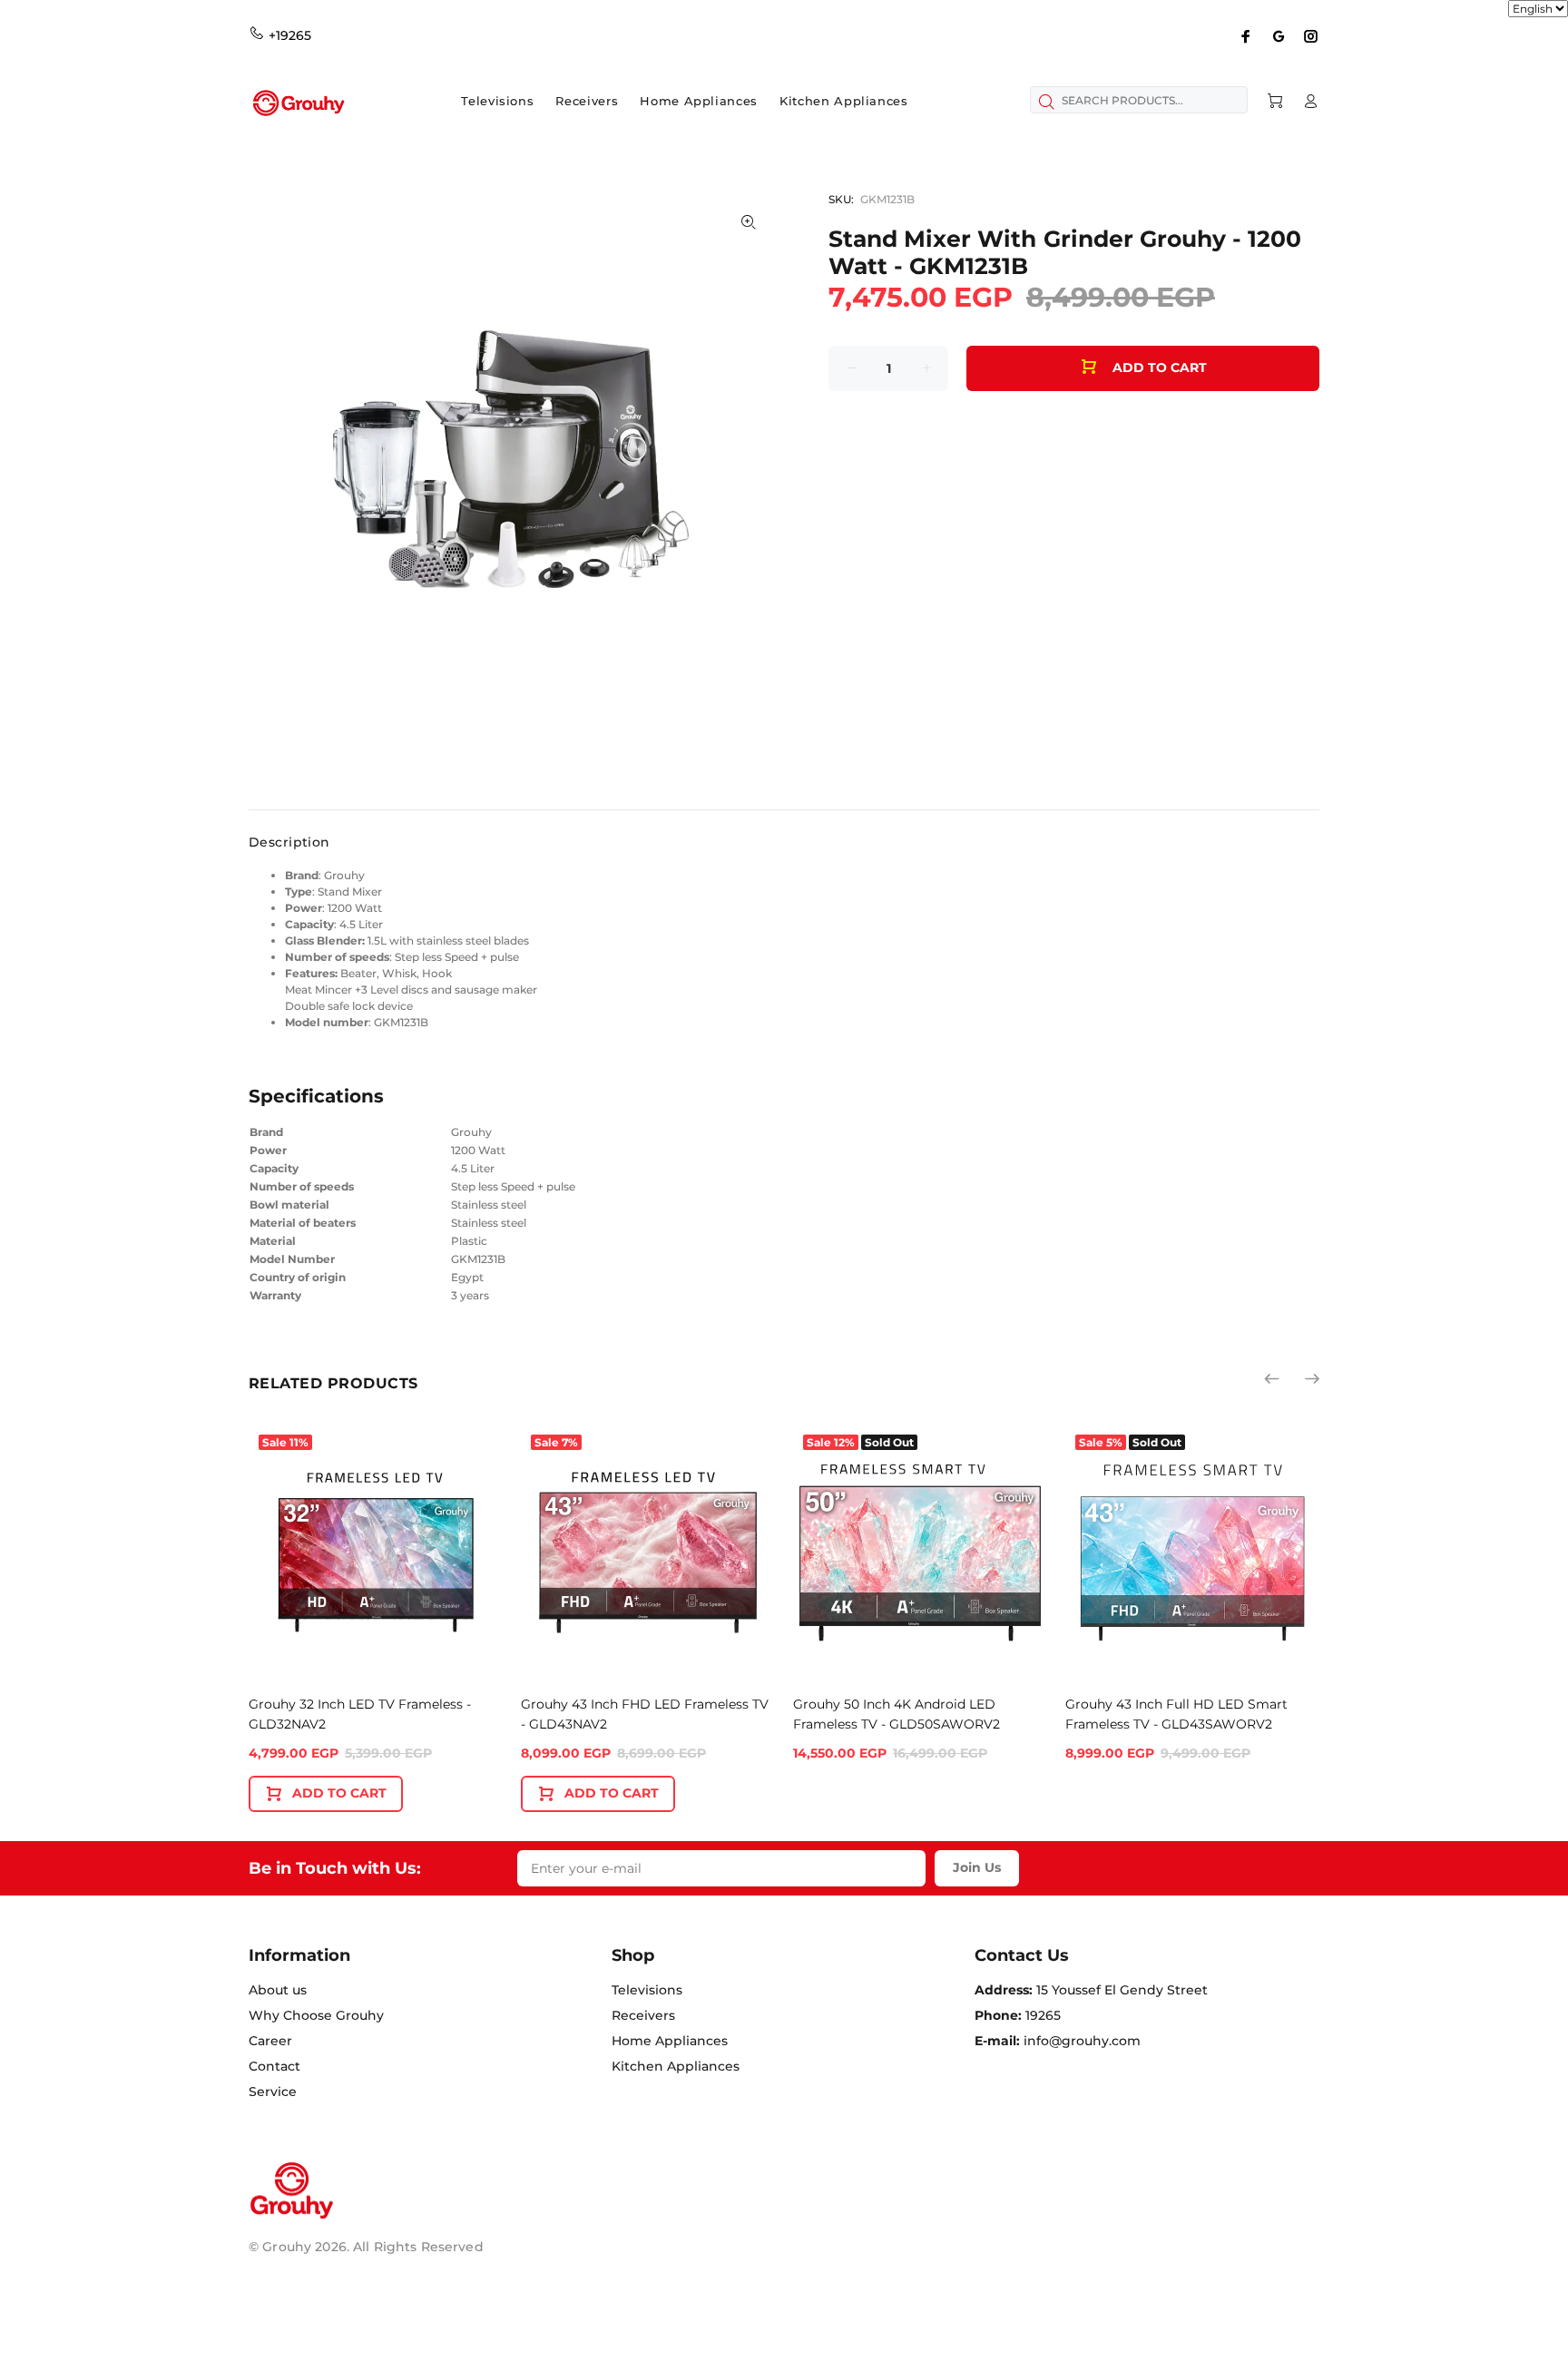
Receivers (643, 2015)
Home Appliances (670, 2041)
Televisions (647, 1990)
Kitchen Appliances (676, 2066)
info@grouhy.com (1082, 2041)
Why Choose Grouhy (316, 2015)
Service (273, 2092)
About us (278, 1990)
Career (270, 2041)
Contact (274, 2066)
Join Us (977, 1867)
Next (1311, 1378)
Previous (1273, 1378)
